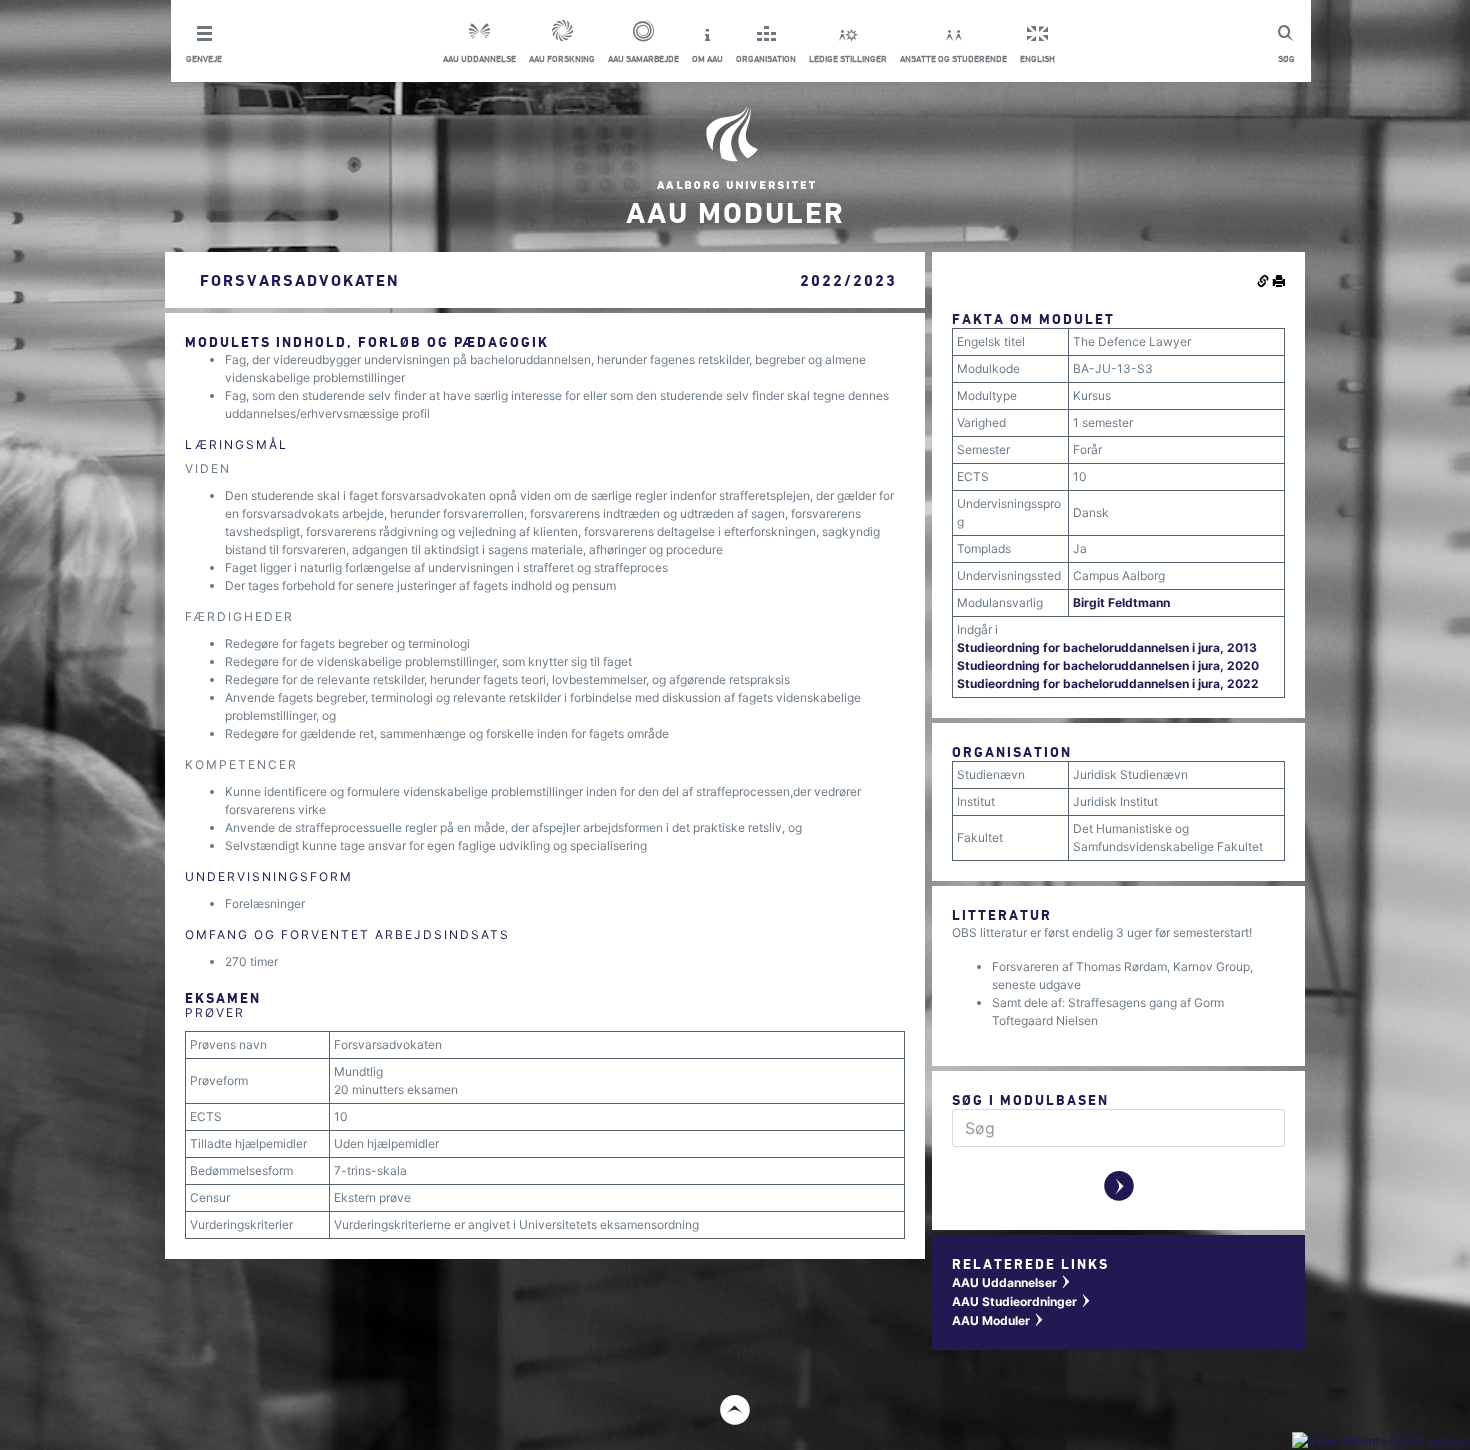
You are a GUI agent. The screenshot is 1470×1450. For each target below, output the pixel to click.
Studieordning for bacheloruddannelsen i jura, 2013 (1107, 647)
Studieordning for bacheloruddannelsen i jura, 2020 (1108, 665)
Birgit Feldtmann (1121, 602)
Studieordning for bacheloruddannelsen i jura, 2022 (1108, 683)
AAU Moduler (998, 1320)
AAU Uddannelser (1012, 1282)
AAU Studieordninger (1022, 1301)
